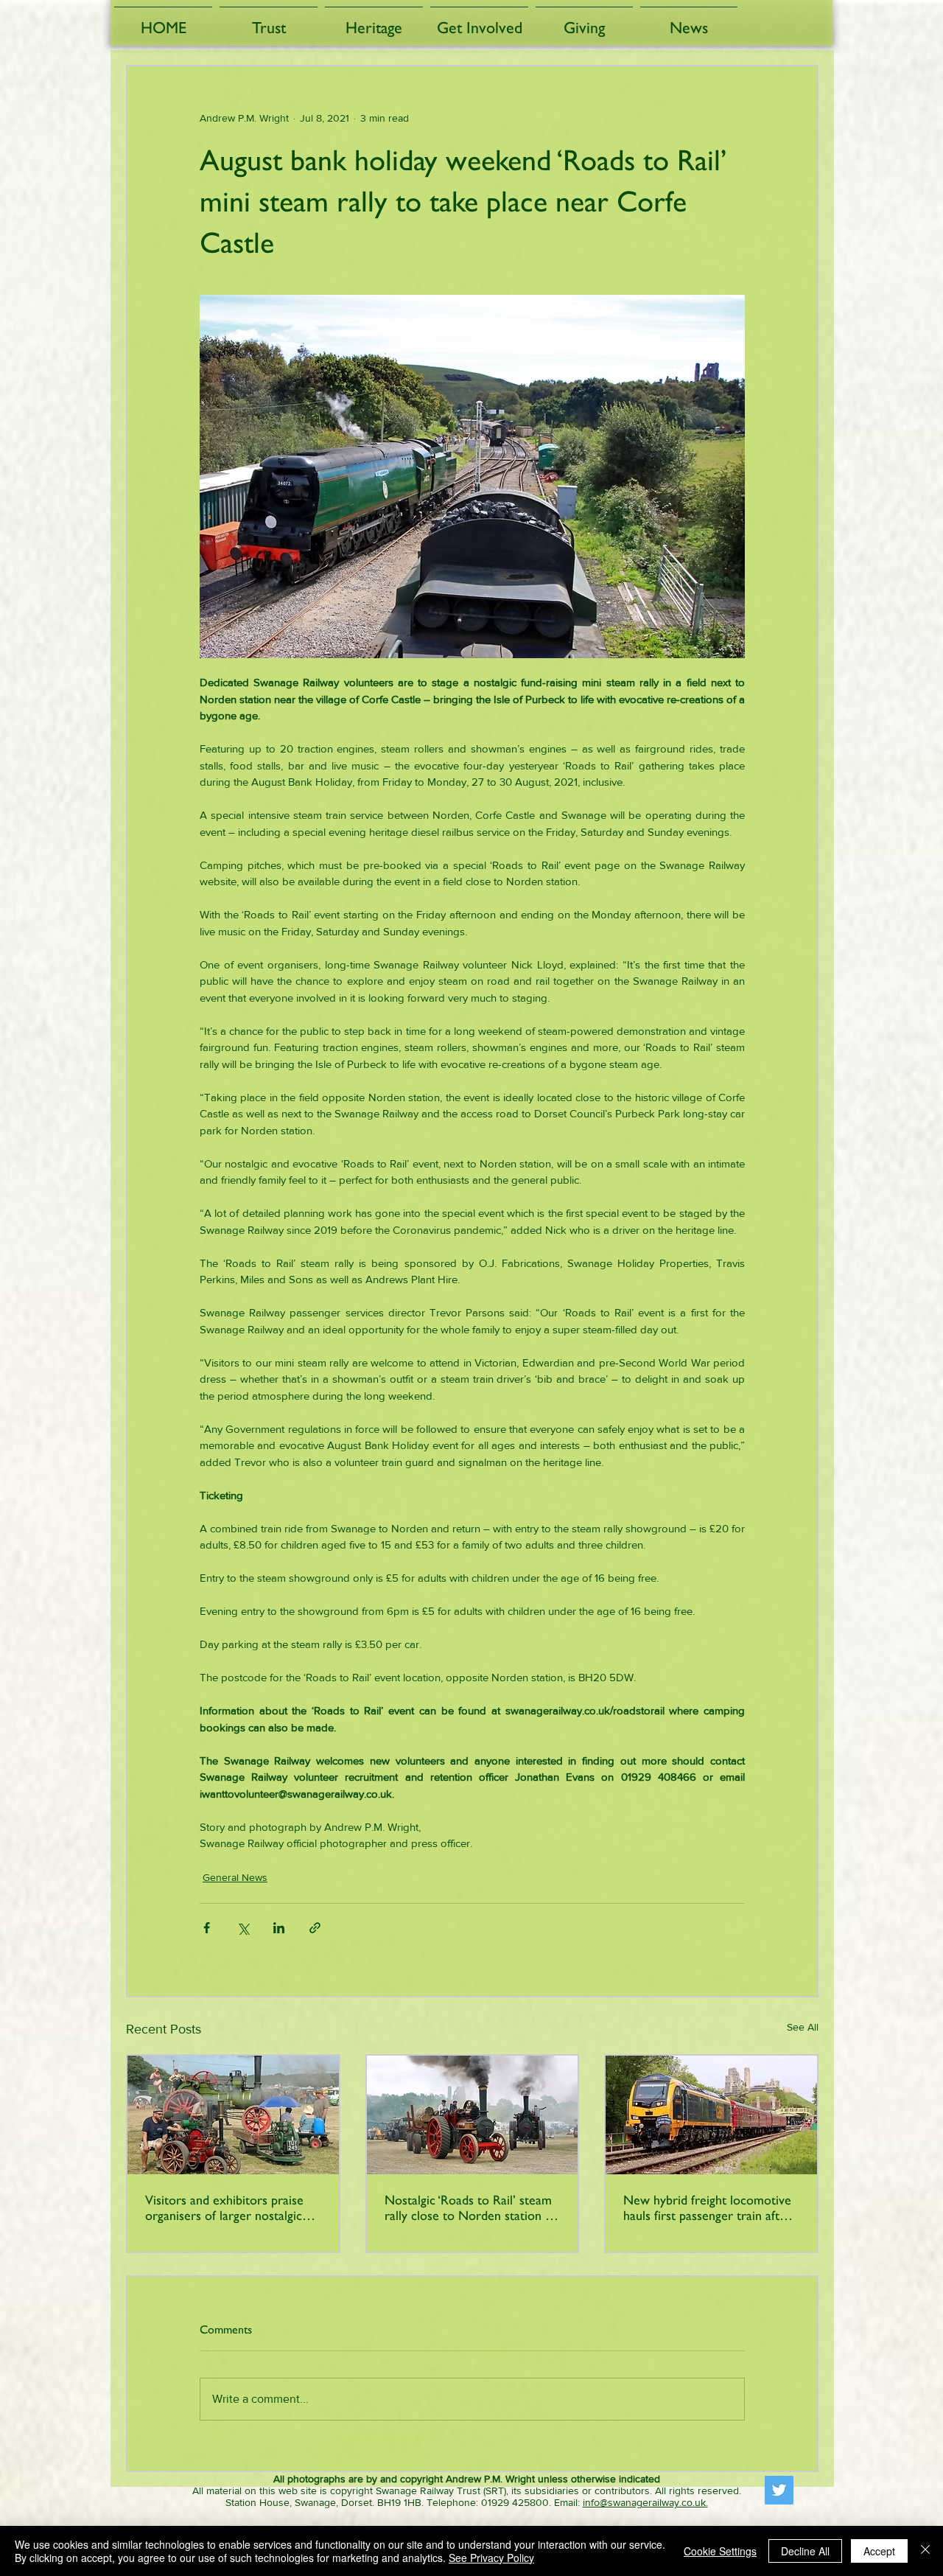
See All (803, 2027)
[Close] (925, 2551)
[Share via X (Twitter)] (243, 1928)
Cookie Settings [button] (720, 2551)
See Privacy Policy (491, 2558)
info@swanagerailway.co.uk (644, 2502)
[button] (269, 21)
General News (235, 1877)
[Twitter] (779, 2490)
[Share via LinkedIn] (279, 1928)
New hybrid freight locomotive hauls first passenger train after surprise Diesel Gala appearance (711, 2207)
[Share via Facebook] (207, 1928)
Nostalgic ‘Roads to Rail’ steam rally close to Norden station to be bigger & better (471, 2207)
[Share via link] (315, 1928)
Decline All (805, 2551)
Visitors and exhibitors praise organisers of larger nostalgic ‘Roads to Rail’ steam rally (224, 2207)
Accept (879, 2551)
